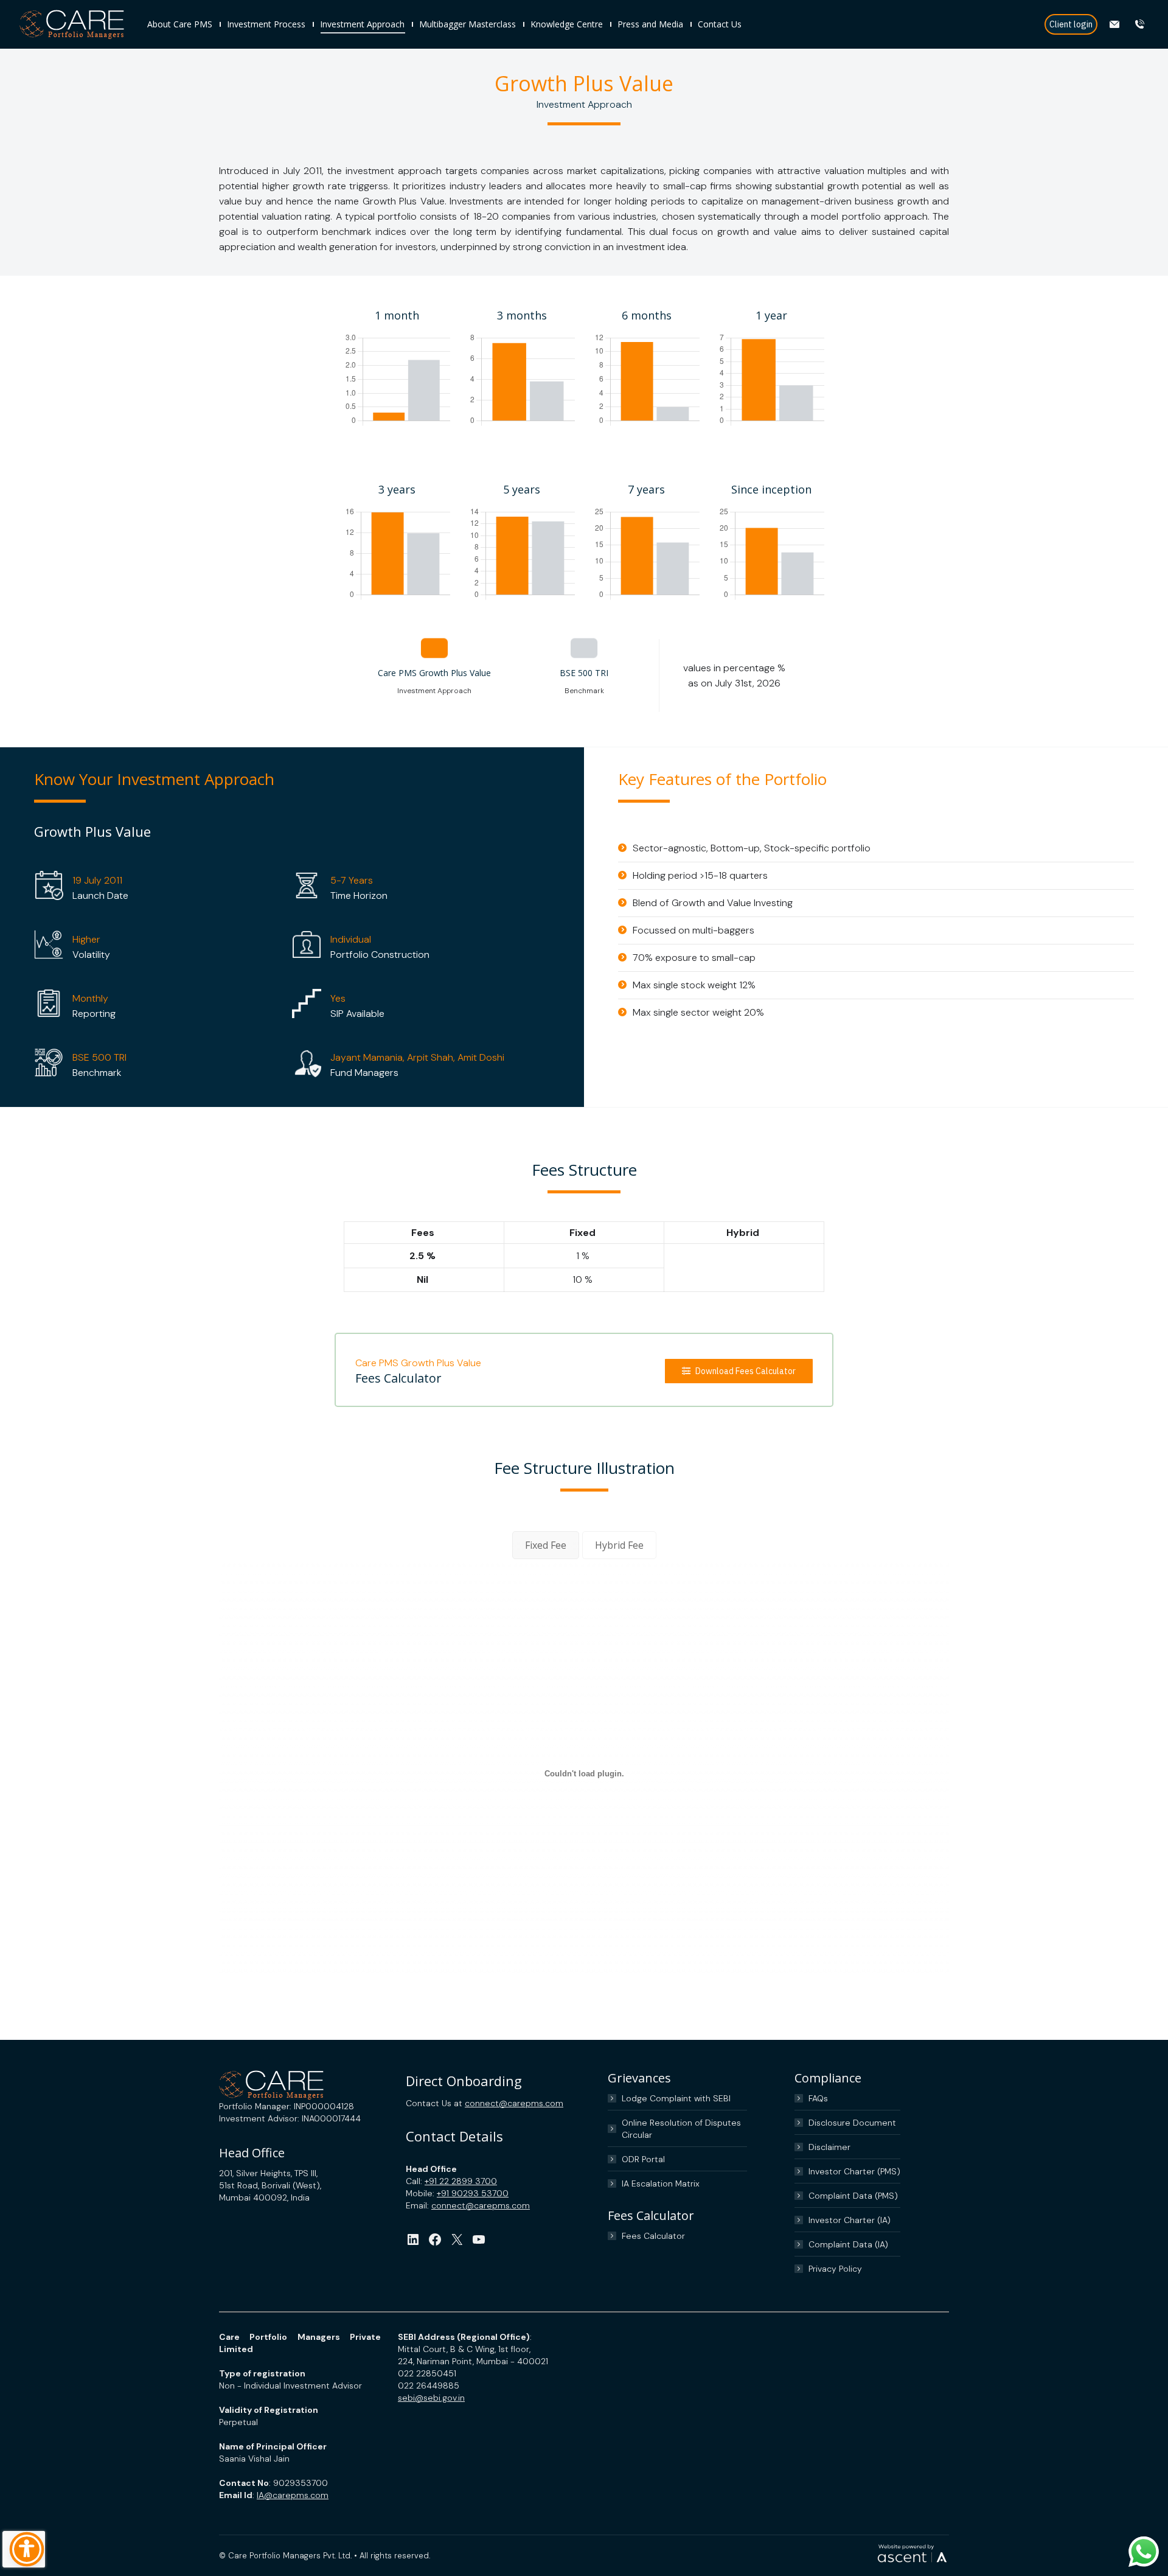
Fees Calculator (653, 2236)
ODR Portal (643, 2159)
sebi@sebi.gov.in (431, 2398)
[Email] (1116, 24)
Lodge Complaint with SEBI (676, 2098)
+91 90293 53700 (473, 2193)
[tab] (546, 1545)
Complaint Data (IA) (848, 2244)
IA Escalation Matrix (661, 2183)
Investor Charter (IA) (850, 2220)
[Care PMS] (77, 25)
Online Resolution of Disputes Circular (681, 2129)
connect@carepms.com (514, 2103)
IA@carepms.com (293, 2495)
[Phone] (1141, 24)
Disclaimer (829, 2147)
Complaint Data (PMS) (853, 2196)
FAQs (818, 2098)
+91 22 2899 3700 (461, 2181)
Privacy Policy (835, 2269)
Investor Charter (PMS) (854, 2171)
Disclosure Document (852, 2123)
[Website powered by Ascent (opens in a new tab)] (912, 2563)
